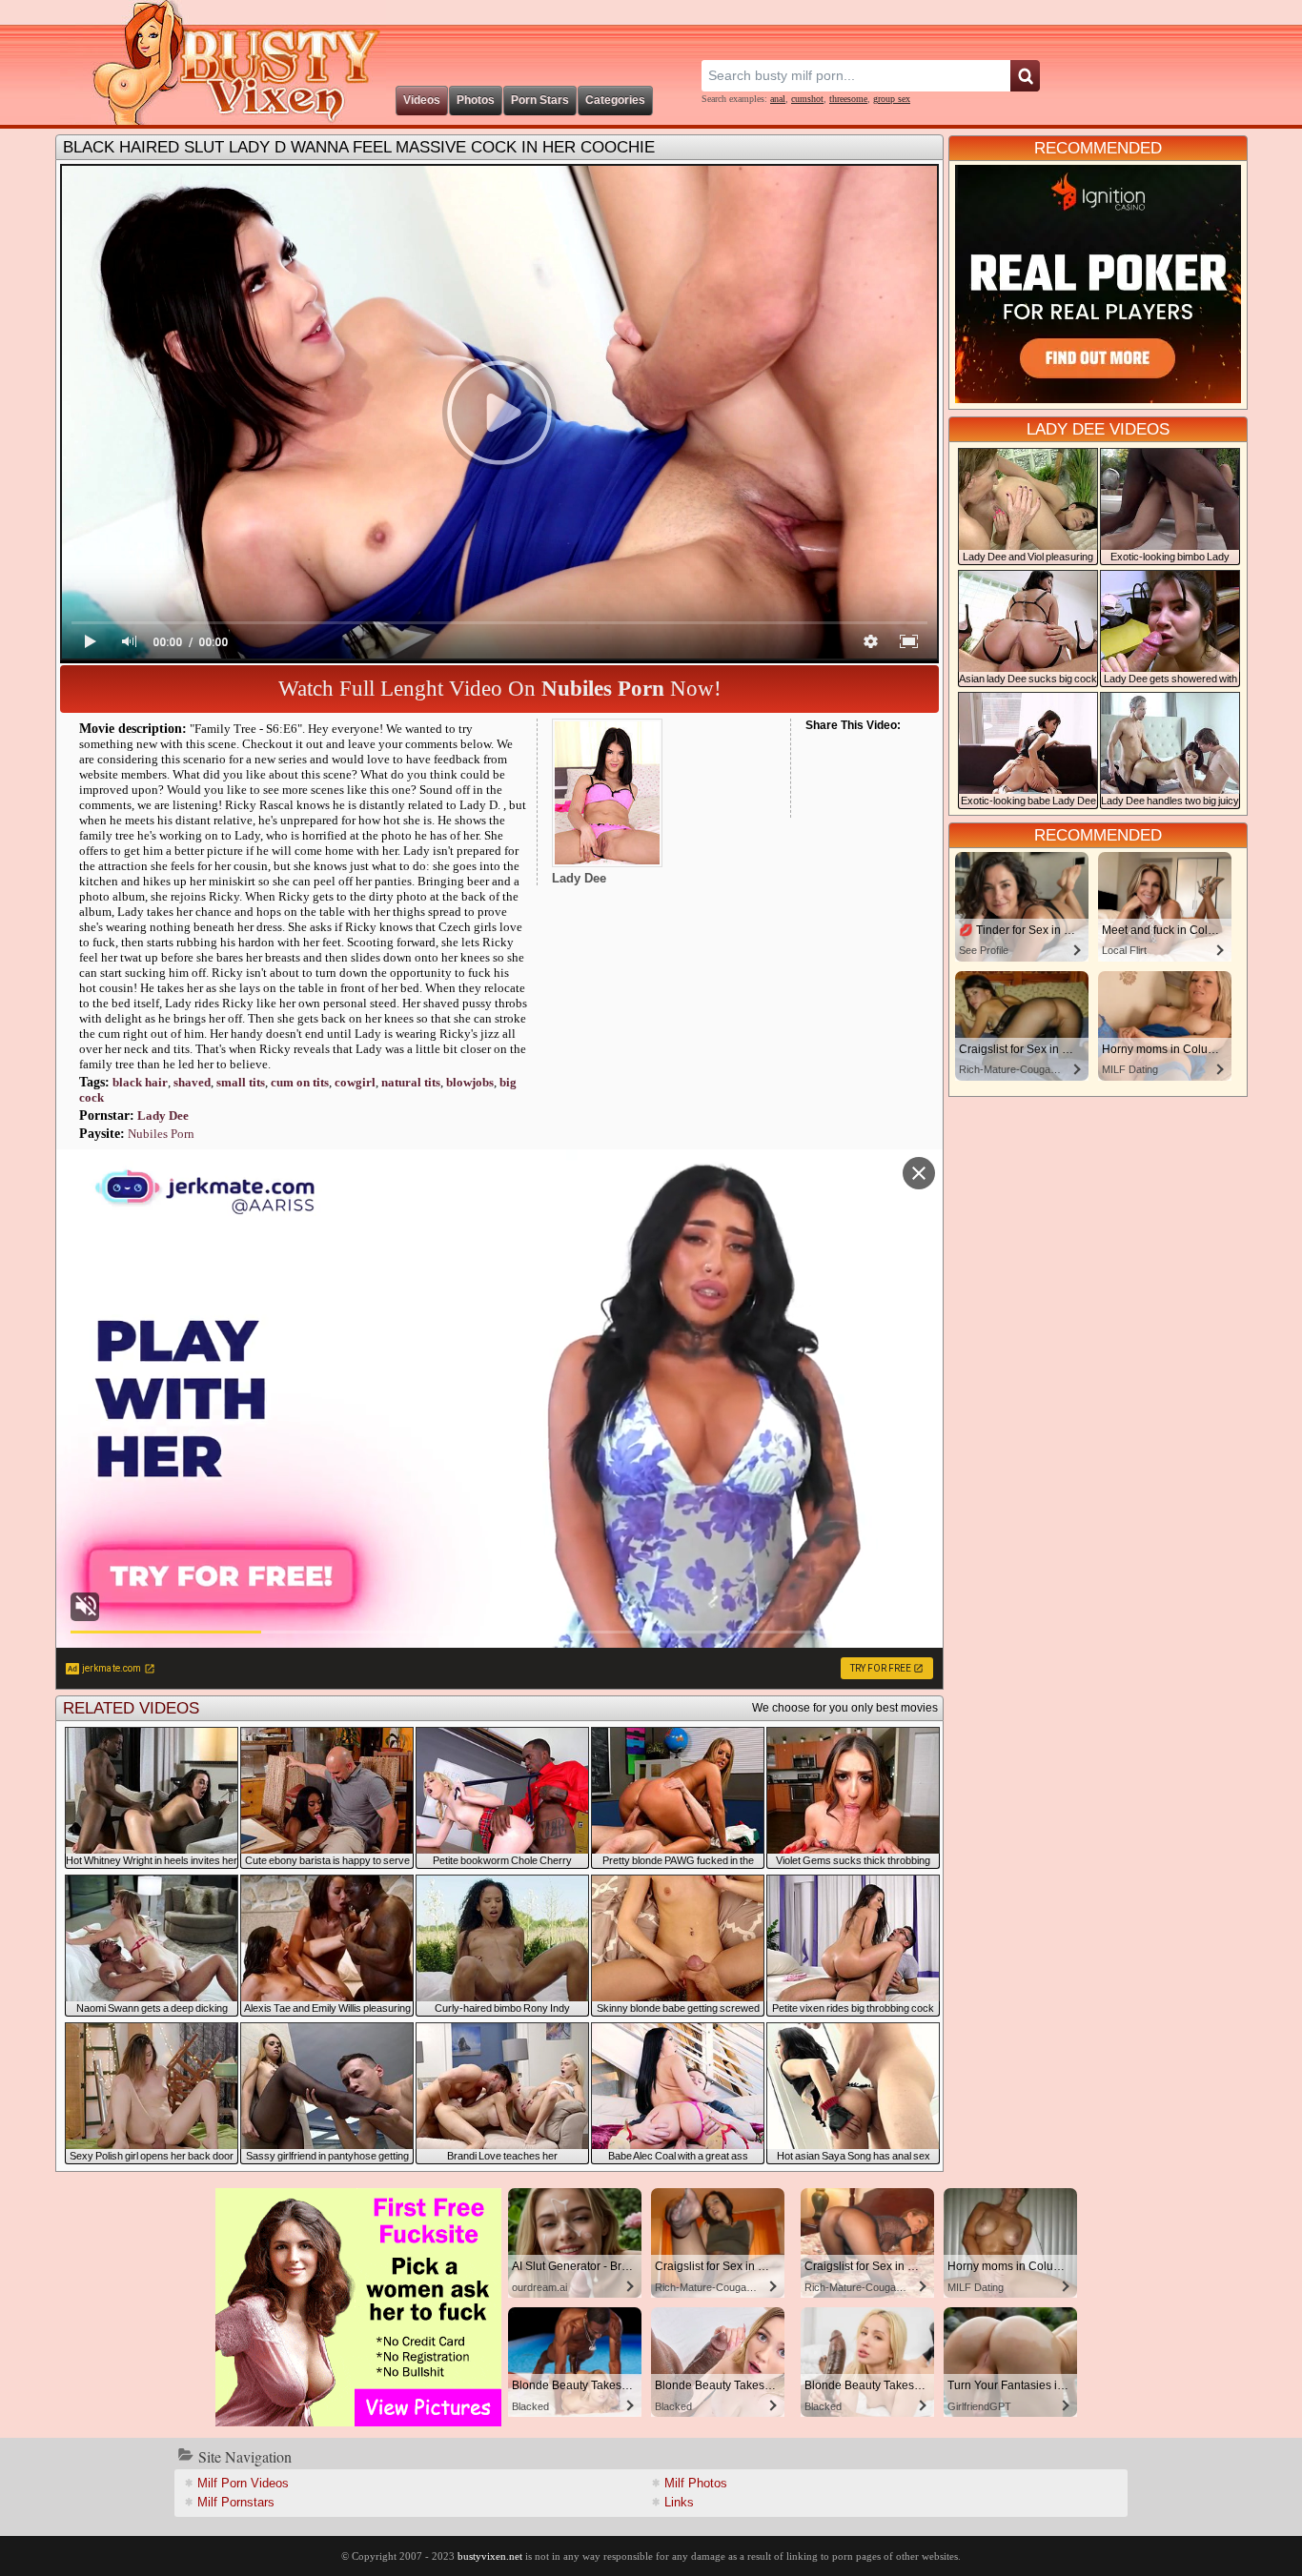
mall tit (241, 1082)
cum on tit (300, 1082)
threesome (848, 99)
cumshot (807, 99)
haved (192, 1082)
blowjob (470, 1082)
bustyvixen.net (490, 2556)
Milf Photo (696, 2483)
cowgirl (355, 1082)
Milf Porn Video (243, 2483)
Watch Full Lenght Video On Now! (500, 689)
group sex (892, 99)
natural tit (411, 1082)
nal (778, 99)
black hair (140, 1082)
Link (679, 2502)
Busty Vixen (223, 62)
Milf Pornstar (236, 2502)
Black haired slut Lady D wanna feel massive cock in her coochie (359, 147)
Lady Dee (163, 1116)
